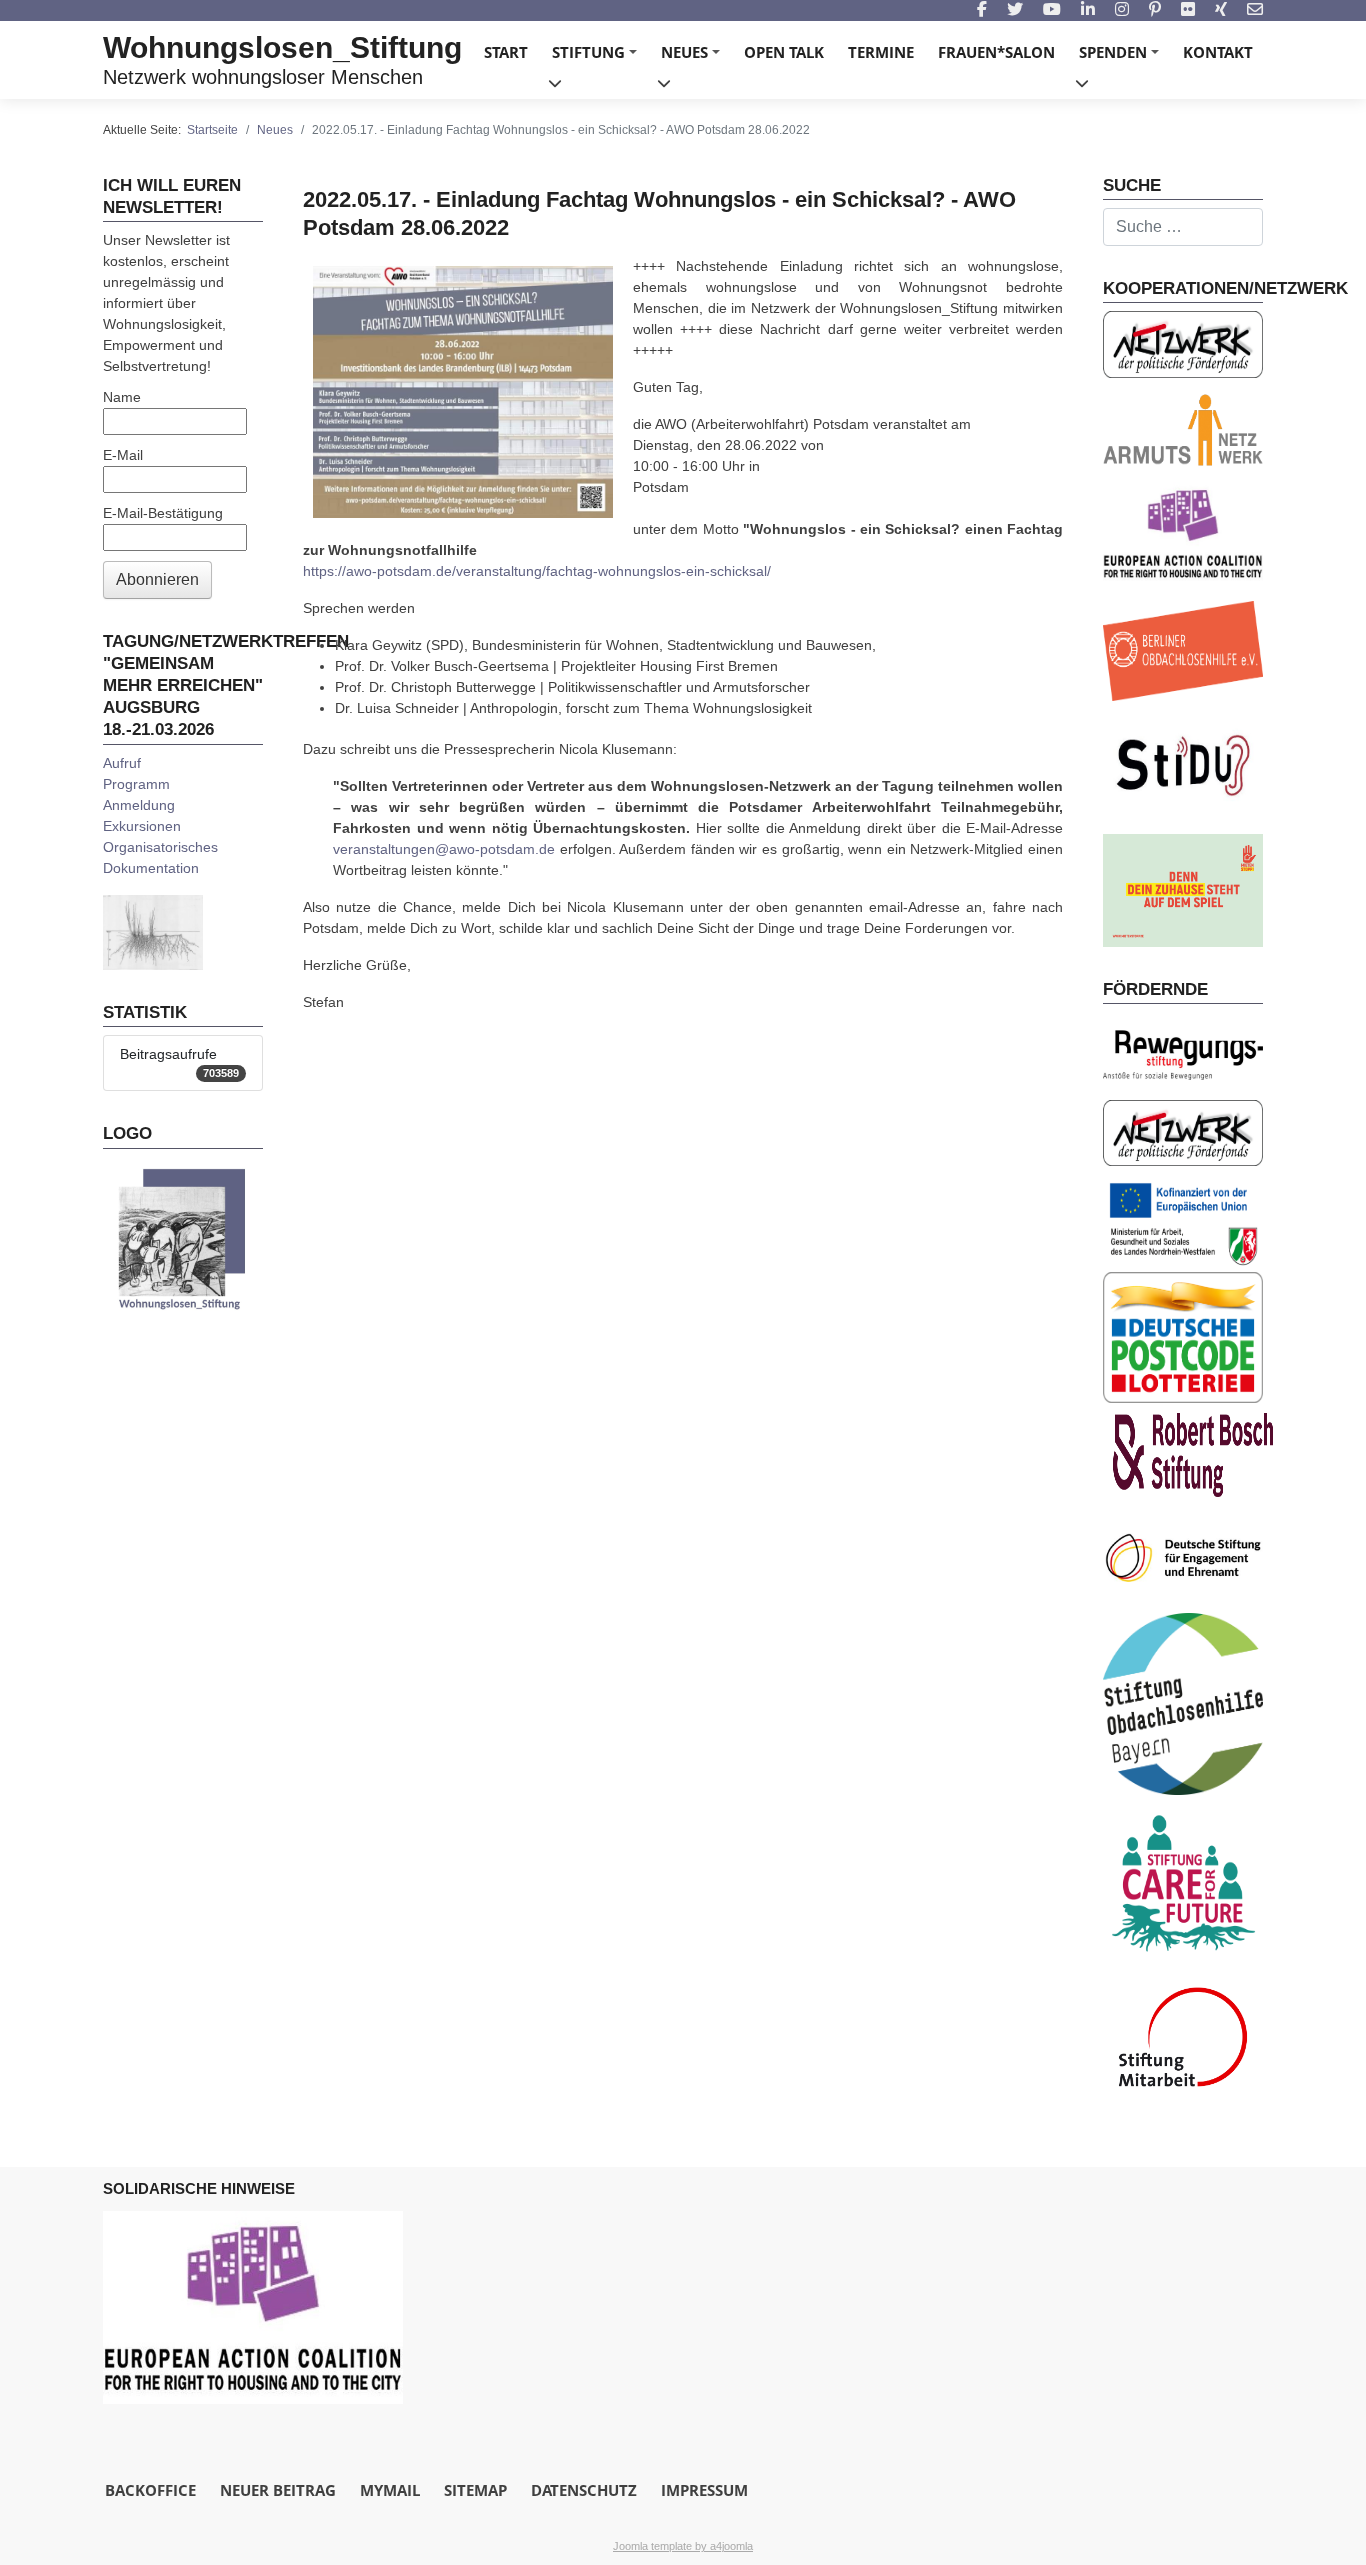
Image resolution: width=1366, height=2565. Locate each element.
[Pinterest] (1155, 10)
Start (506, 52)
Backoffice (150, 2490)
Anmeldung (139, 805)
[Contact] (1255, 10)
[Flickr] (1188, 10)
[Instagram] (1122, 10)
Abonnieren (157, 579)
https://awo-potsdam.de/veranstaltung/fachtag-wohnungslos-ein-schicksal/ (537, 571)
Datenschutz (584, 2490)
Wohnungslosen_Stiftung (282, 47)
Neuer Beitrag (278, 2490)
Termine (881, 52)
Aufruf (122, 763)
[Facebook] (982, 10)
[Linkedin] (1088, 10)
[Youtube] (1052, 10)
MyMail (390, 2490)
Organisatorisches (160, 847)
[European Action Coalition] (253, 2306)
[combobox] (1183, 227)
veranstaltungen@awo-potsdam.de (444, 849)
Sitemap (475, 2490)
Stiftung (597, 58)
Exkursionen (142, 826)
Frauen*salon (996, 52)
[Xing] (1221, 10)
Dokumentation (151, 868)
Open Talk (784, 52)
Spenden (1122, 58)
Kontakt (1218, 52)
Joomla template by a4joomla (683, 2546)
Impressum (704, 2490)
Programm (136, 784)
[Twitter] (1015, 10)
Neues (693, 58)
